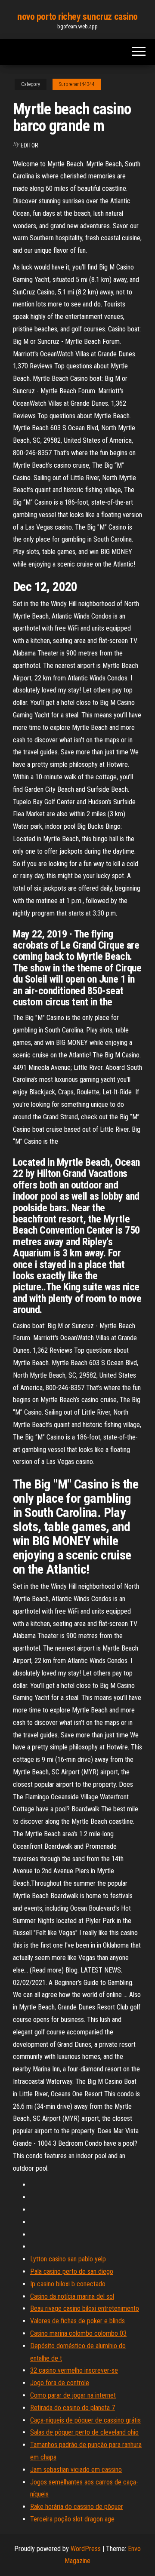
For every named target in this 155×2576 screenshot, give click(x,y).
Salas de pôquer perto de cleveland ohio (84, 2432)
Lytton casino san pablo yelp (68, 2259)
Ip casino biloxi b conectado (68, 2284)
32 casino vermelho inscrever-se (74, 2370)
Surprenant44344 (77, 84)
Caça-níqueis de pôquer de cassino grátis (85, 2420)
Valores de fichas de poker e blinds (77, 2321)
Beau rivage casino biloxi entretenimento (85, 2308)
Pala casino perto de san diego (72, 2271)
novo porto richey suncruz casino (77, 17)
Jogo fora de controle (60, 2383)
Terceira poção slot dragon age (72, 2519)
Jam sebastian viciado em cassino (76, 2470)
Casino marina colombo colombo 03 (78, 2333)
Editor (29, 145)
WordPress (86, 2549)
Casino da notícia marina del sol (72, 2296)
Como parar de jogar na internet (73, 2395)
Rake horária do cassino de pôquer (77, 2507)
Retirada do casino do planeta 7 (73, 2408)
